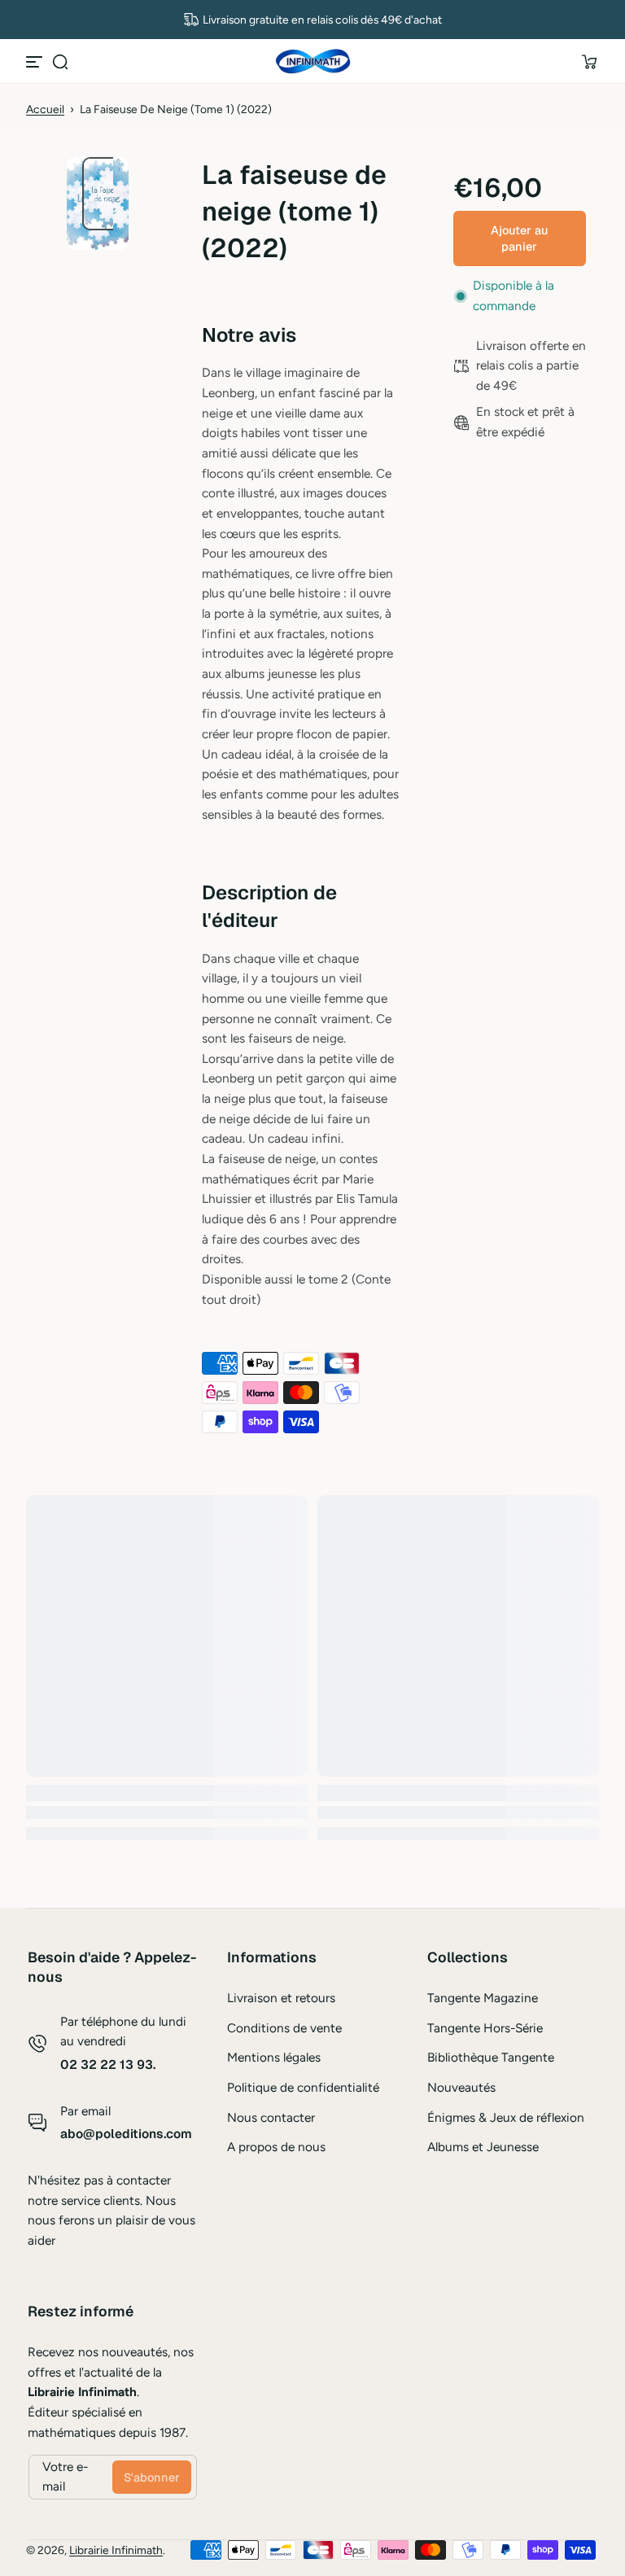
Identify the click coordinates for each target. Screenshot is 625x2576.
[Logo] (312, 62)
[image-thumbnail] (107, 194)
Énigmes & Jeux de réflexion (506, 2117)
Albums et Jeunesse (483, 2147)
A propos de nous (276, 2147)
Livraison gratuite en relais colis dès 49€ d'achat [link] (322, 20)
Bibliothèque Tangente (491, 2057)
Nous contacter (271, 2117)
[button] (60, 62)
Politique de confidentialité (303, 2087)
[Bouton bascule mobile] (36, 62)
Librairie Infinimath (116, 2550)
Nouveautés (461, 2087)
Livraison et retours (281, 1998)
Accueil (45, 109)
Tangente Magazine (483, 1998)
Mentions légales (274, 2057)
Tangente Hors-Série (485, 2028)
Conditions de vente (284, 2028)
